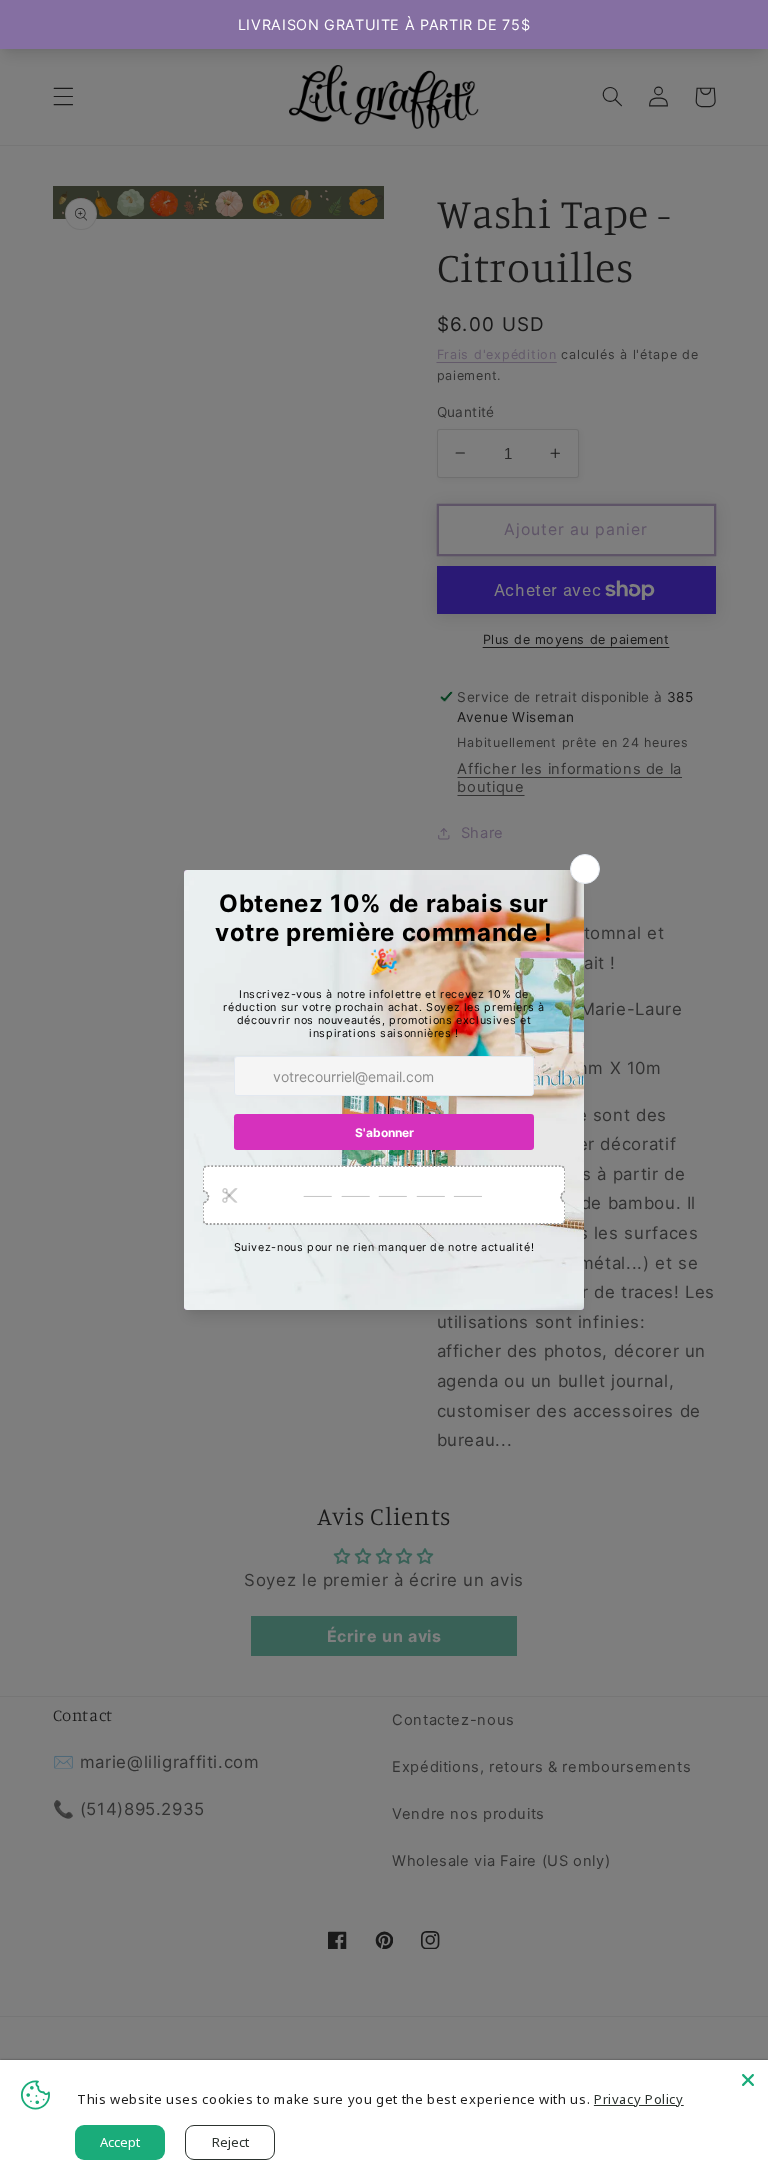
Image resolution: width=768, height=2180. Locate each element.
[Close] (748, 2080)
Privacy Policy (639, 2099)
